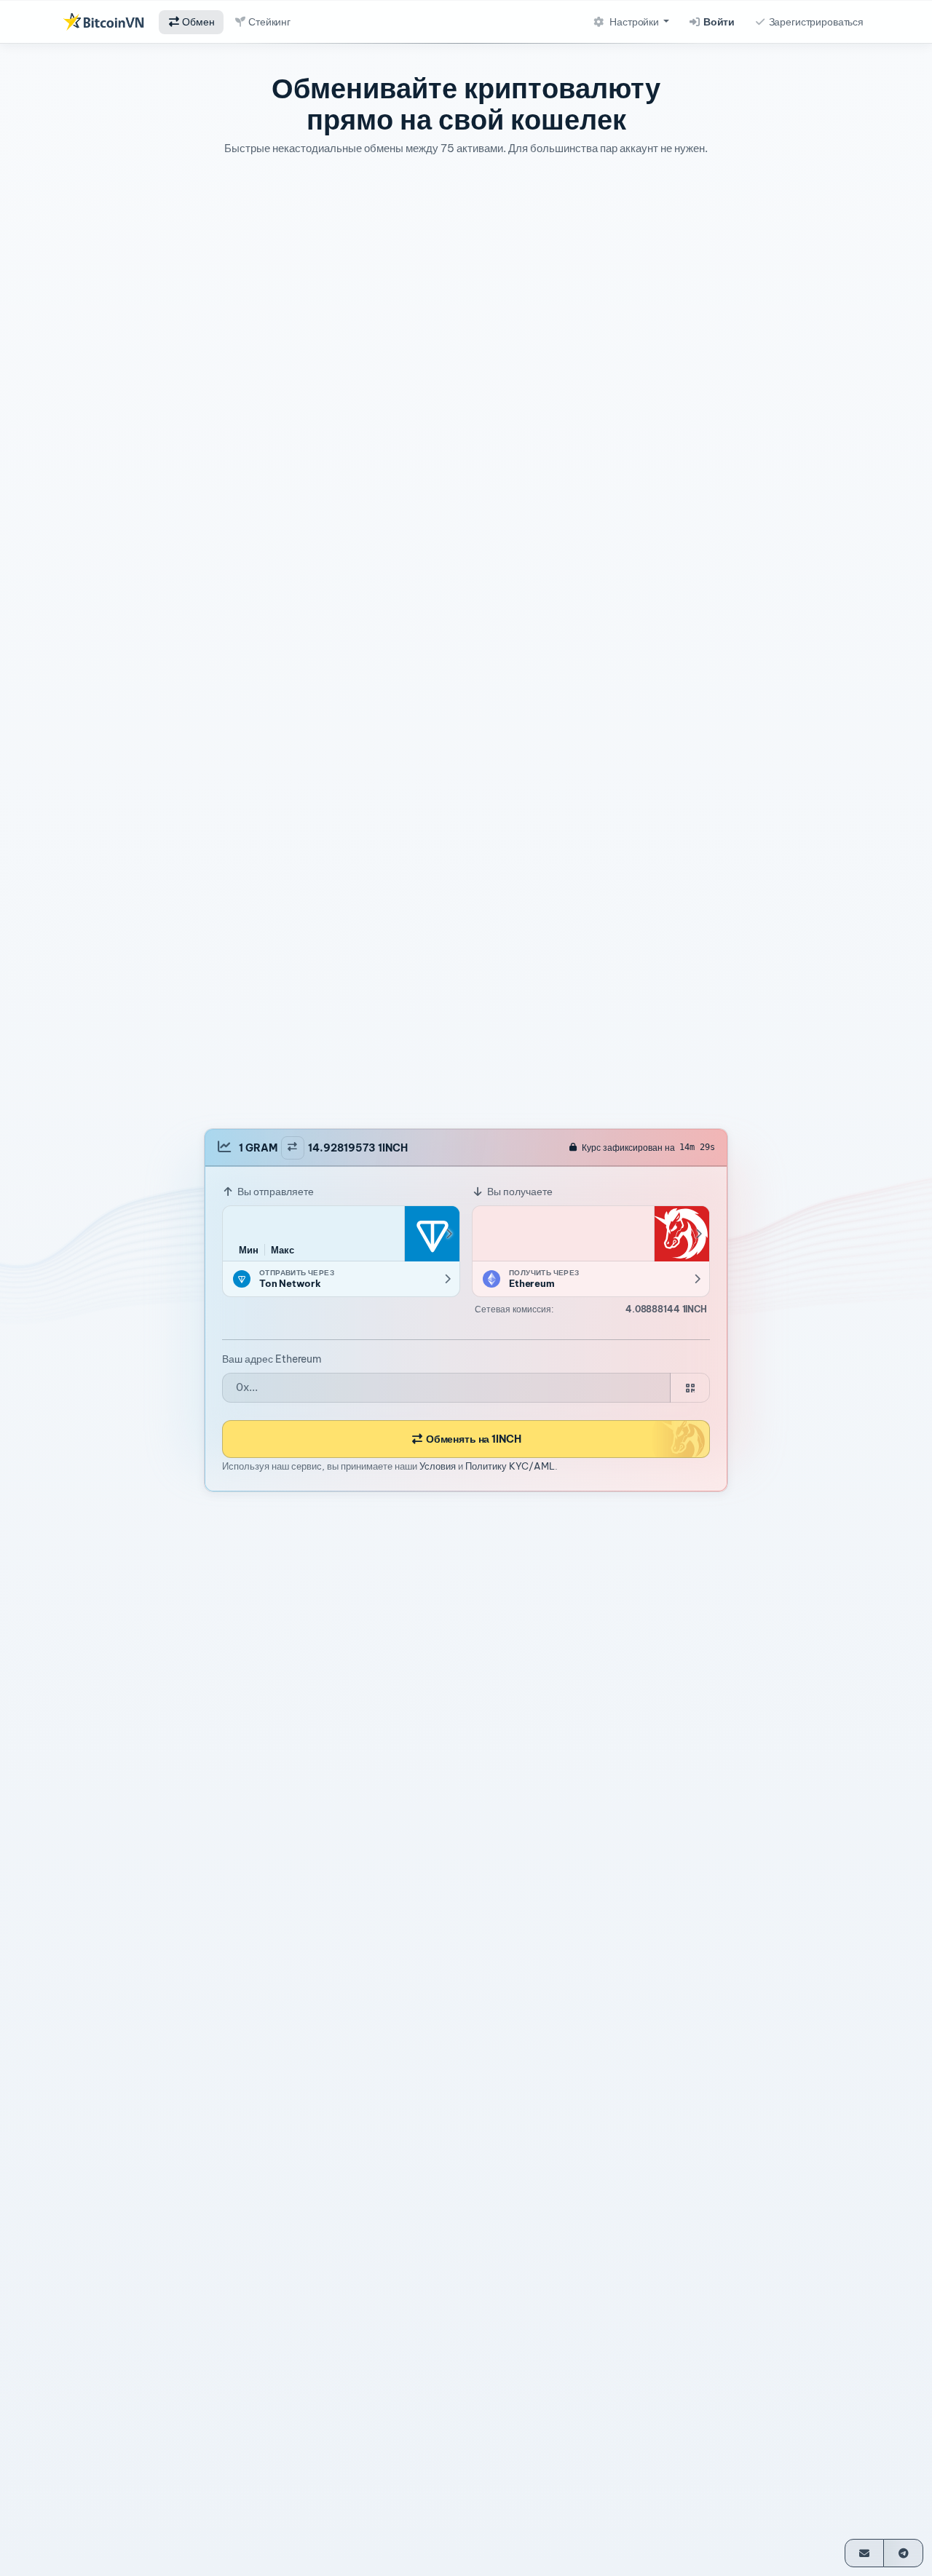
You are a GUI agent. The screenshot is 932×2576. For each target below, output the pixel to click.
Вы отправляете (275, 1192)
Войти (718, 22)
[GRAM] (432, 1234)
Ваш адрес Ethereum (272, 1359)
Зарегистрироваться (815, 22)
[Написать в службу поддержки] (865, 2553)
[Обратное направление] (293, 1147)
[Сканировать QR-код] (690, 1388)
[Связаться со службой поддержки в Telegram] (903, 2553)
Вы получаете (519, 1192)
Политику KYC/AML (510, 1465)
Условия (438, 1465)
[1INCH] (682, 1234)
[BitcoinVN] (103, 22)
